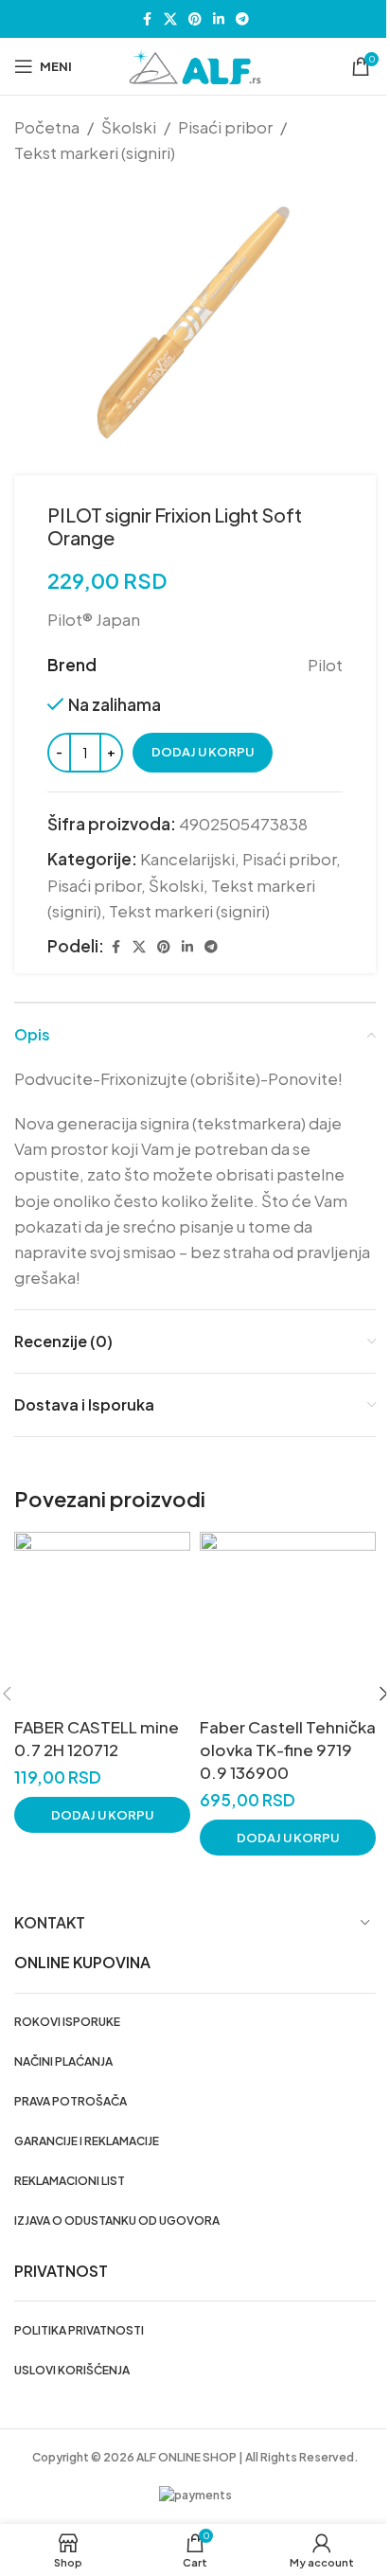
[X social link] (170, 19)
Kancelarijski (187, 859)
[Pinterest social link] (195, 19)
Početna (47, 127)
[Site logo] (195, 64)
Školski (129, 127)
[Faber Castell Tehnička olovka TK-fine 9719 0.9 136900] (288, 1620)
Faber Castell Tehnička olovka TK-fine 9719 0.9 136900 (288, 1750)
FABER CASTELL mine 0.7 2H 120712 (97, 1738)
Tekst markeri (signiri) (95, 152)
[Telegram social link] (242, 19)
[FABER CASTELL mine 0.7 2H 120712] (102, 1620)
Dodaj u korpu (203, 752)
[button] (102, 1815)
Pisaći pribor (225, 127)
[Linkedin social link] (219, 19)
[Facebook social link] (147, 19)
